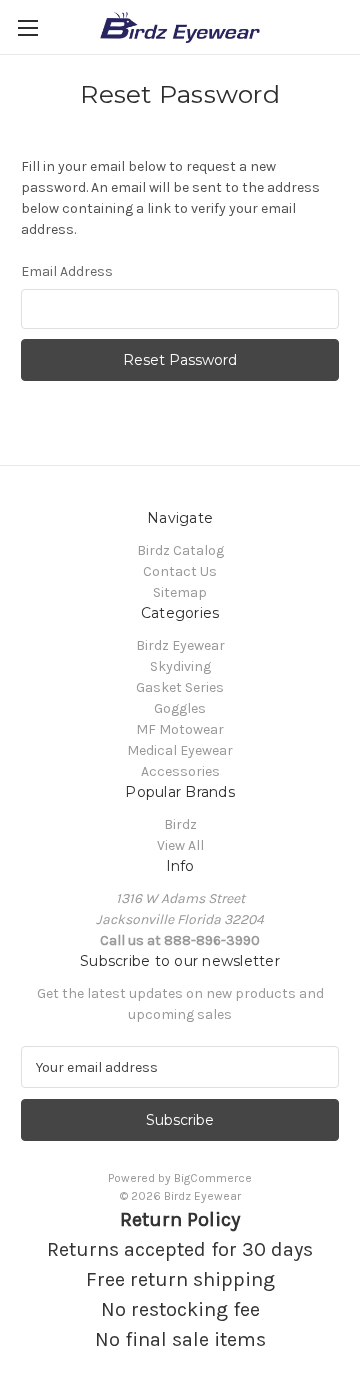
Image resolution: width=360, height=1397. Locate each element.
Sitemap (180, 592)
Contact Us (180, 571)
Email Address (67, 271)
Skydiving (180, 666)
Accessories (180, 771)
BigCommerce (213, 1178)
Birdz (180, 824)
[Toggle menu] (27, 27)
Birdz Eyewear (180, 645)
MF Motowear (180, 729)
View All (180, 845)
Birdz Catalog (180, 550)
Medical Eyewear (180, 750)
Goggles (180, 708)
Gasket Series (180, 687)
